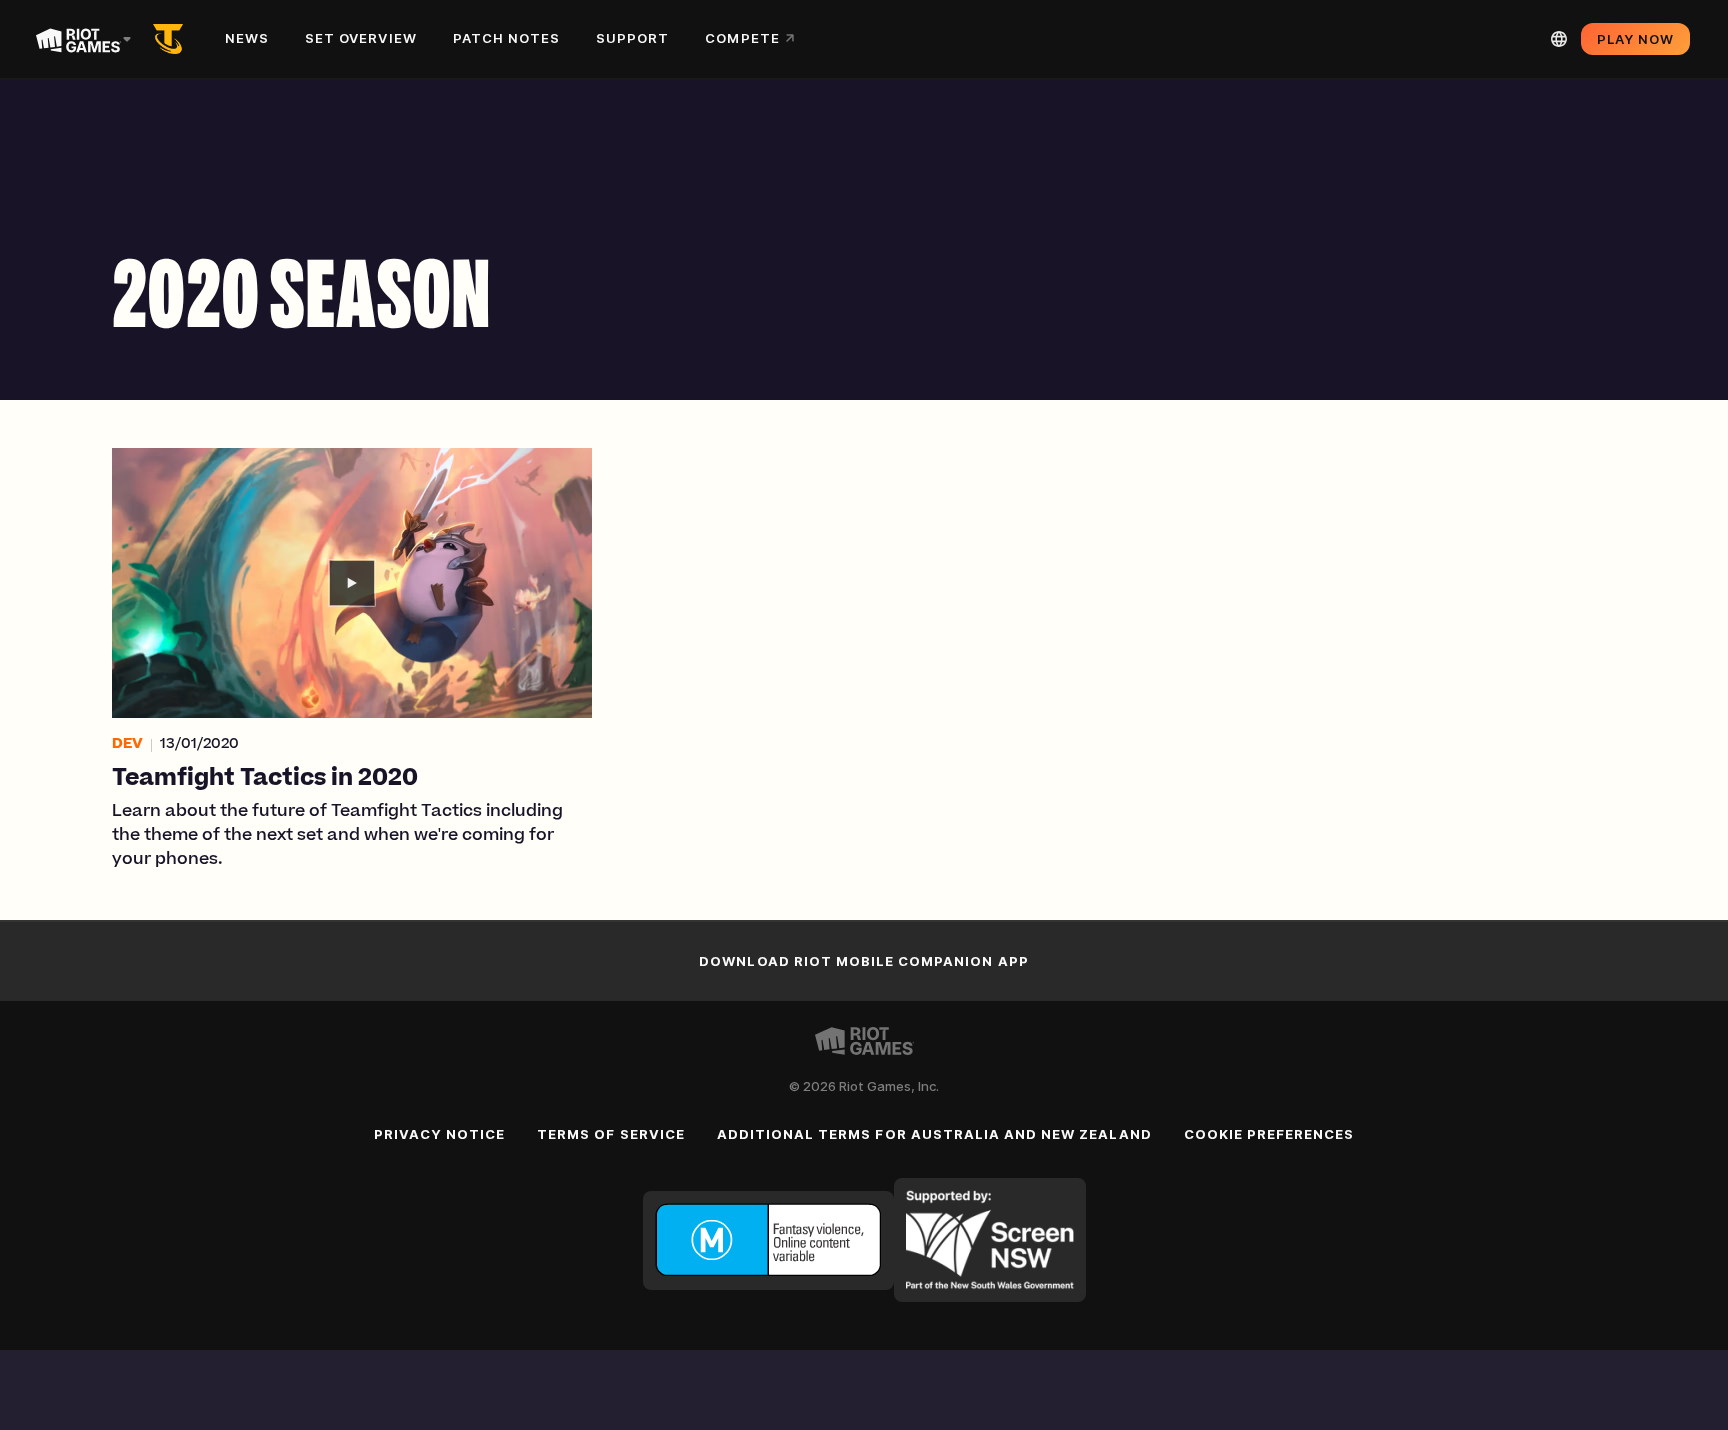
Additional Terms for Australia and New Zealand (934, 1134)
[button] (352, 660)
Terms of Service (611, 1134)
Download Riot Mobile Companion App (863, 961)
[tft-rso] (172, 39)
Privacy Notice (440, 1134)
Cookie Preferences (1269, 1134)
